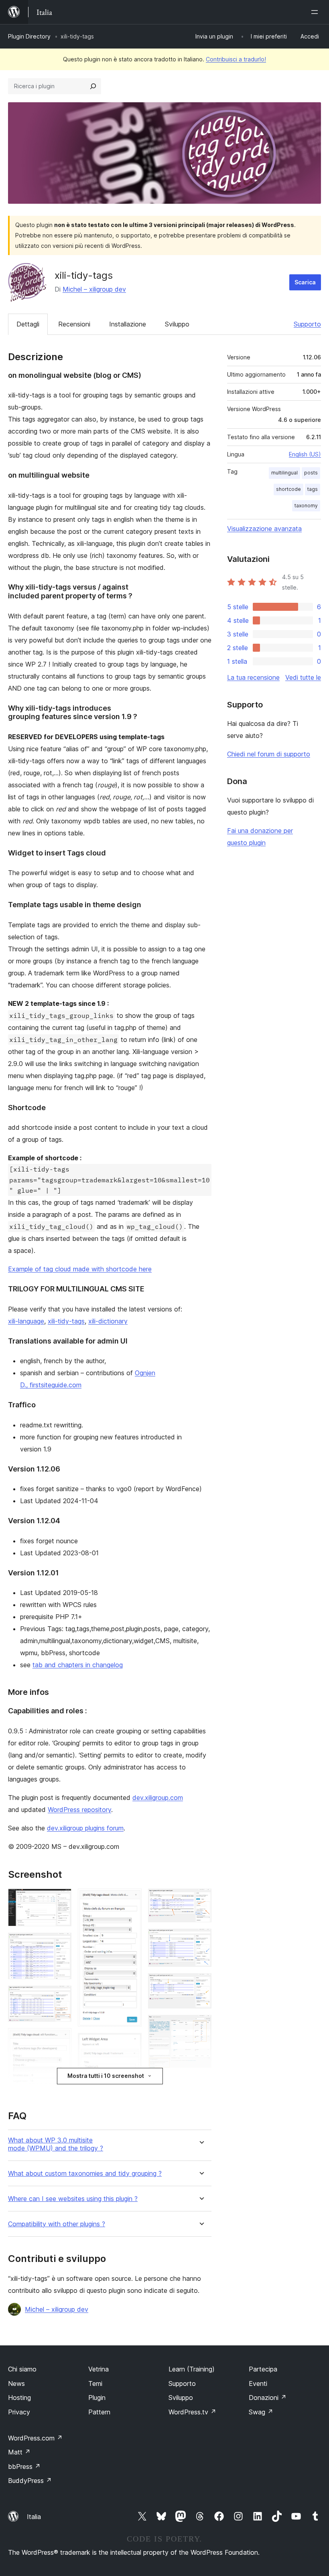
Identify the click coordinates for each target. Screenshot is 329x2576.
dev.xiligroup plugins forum (85, 1828)
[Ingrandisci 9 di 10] (201, 1984)
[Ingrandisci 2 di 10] (61, 1944)
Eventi (258, 2383)
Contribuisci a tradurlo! (236, 59)
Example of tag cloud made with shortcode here (80, 1269)
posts (311, 473)
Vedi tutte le (303, 677)
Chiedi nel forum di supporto (269, 754)
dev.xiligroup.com (158, 1798)
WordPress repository (79, 1810)
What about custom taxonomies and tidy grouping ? (85, 2174)
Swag (261, 2412)
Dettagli (28, 324)
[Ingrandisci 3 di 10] (61, 1996)
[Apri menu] (316, 12)
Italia (34, 2517)
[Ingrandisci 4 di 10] (61, 2039)
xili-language (26, 1321)
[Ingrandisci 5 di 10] (131, 1899)
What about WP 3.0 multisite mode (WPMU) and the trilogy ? (56, 2144)
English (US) (305, 454)
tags (313, 489)
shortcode (288, 489)
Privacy (19, 2412)
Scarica (305, 282)
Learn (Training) (192, 2369)
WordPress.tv (192, 2412)
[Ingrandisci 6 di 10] (131, 2044)
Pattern (99, 2412)
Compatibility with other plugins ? (57, 2224)
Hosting (19, 2398)
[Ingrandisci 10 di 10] (201, 2026)
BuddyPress (30, 2481)
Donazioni (268, 2398)
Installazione (128, 324)
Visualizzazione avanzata (264, 529)
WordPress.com (35, 2438)
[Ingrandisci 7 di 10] (201, 1899)
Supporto (307, 324)
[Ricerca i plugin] (93, 86)
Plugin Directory (29, 36)
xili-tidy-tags (66, 1321)
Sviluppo (177, 324)
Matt (19, 2452)
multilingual (284, 473)
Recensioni (74, 324)
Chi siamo (22, 2369)
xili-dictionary (108, 1321)
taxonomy (306, 506)
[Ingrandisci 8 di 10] (201, 1940)
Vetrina (98, 2369)
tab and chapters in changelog (78, 1665)
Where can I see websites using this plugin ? (73, 2199)
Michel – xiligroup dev (94, 289)
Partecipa (263, 2369)
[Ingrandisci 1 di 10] (61, 1899)
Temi (95, 2383)
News (16, 2383)
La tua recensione (253, 677)
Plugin (97, 2398)
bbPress (24, 2467)
